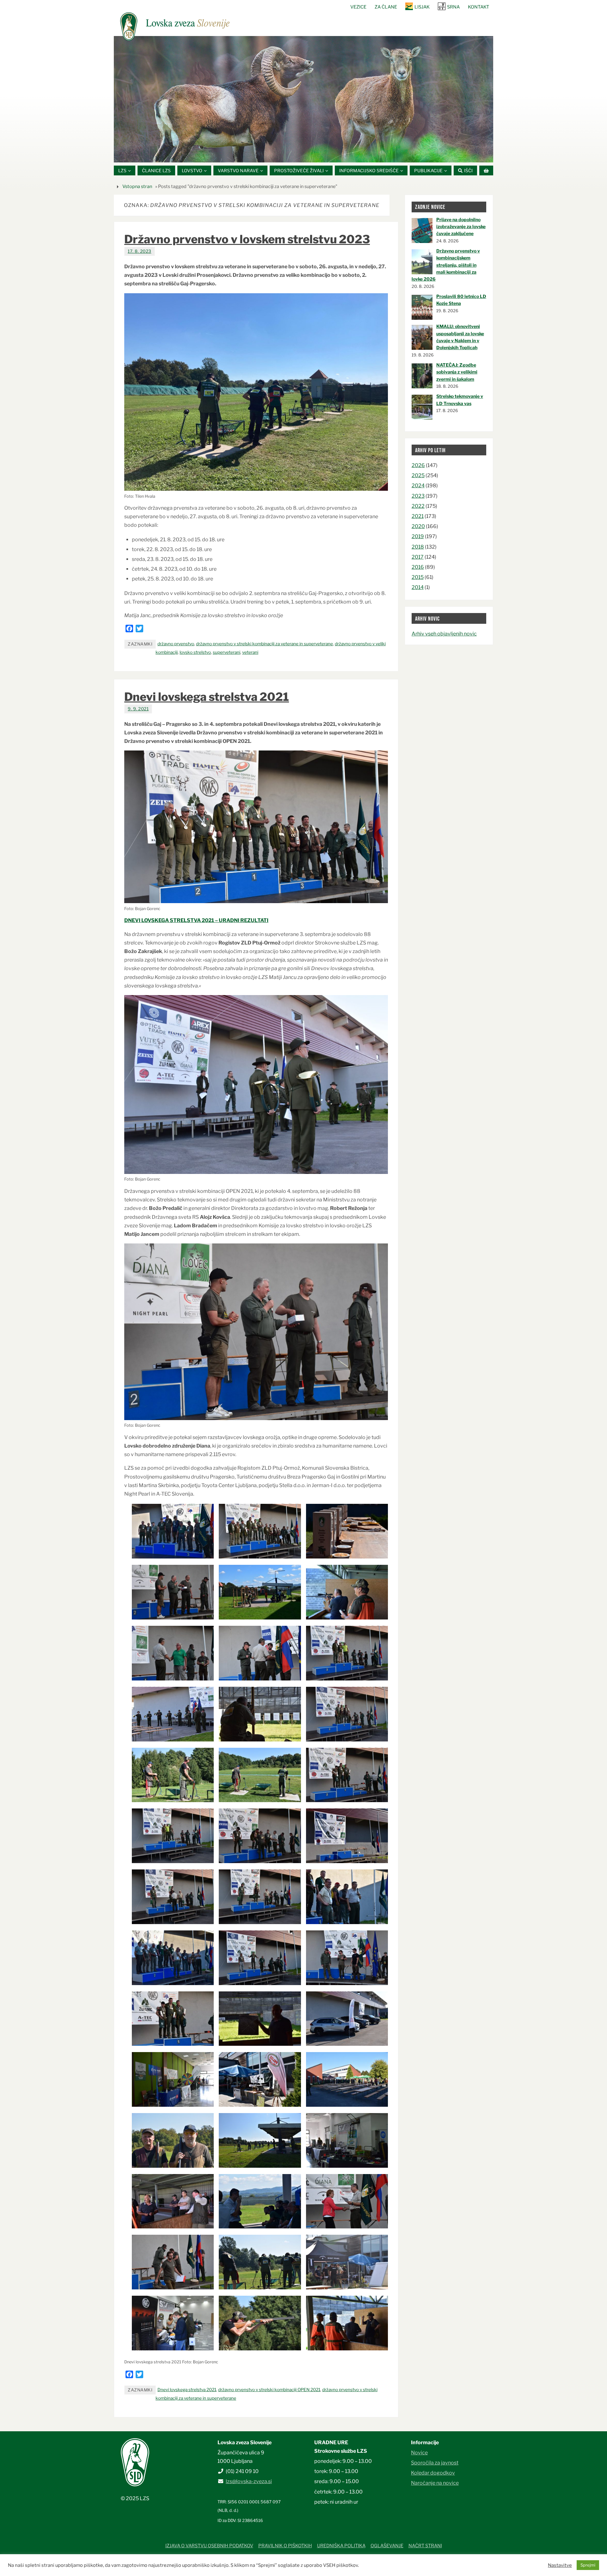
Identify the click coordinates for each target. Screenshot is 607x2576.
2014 (418, 587)
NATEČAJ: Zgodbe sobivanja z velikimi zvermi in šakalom (457, 372)
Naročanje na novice (435, 2483)
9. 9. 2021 (138, 709)
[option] (303, 99)
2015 (418, 577)
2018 (418, 547)
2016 (418, 567)
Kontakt (478, 7)
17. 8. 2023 (140, 251)
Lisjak (422, 7)
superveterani (227, 652)
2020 (418, 526)
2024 (418, 486)
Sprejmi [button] (588, 2565)
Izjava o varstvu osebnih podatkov (209, 2546)
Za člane (386, 7)
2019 (418, 536)
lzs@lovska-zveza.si (249, 2481)
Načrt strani (425, 2546)
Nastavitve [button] (560, 2565)
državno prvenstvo (176, 644)
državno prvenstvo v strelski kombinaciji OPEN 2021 (269, 2390)
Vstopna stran (137, 186)
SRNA (453, 7)
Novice (419, 2453)
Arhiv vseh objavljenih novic (444, 634)
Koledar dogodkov (433, 2473)
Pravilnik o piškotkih (285, 2546)
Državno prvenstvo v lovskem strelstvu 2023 (247, 239)
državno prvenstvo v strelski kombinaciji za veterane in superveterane (264, 644)
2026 (418, 465)
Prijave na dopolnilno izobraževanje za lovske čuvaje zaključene (461, 227)
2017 (418, 557)
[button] (285, 155)
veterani (250, 652)
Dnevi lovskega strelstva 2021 (207, 697)
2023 (418, 496)
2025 (418, 475)
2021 (418, 516)
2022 (418, 506)
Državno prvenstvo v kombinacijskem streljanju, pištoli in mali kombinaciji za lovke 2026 (446, 265)
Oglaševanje (387, 2546)
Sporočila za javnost (435, 2463)
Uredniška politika (341, 2546)
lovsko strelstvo (195, 652)
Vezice (358, 7)
